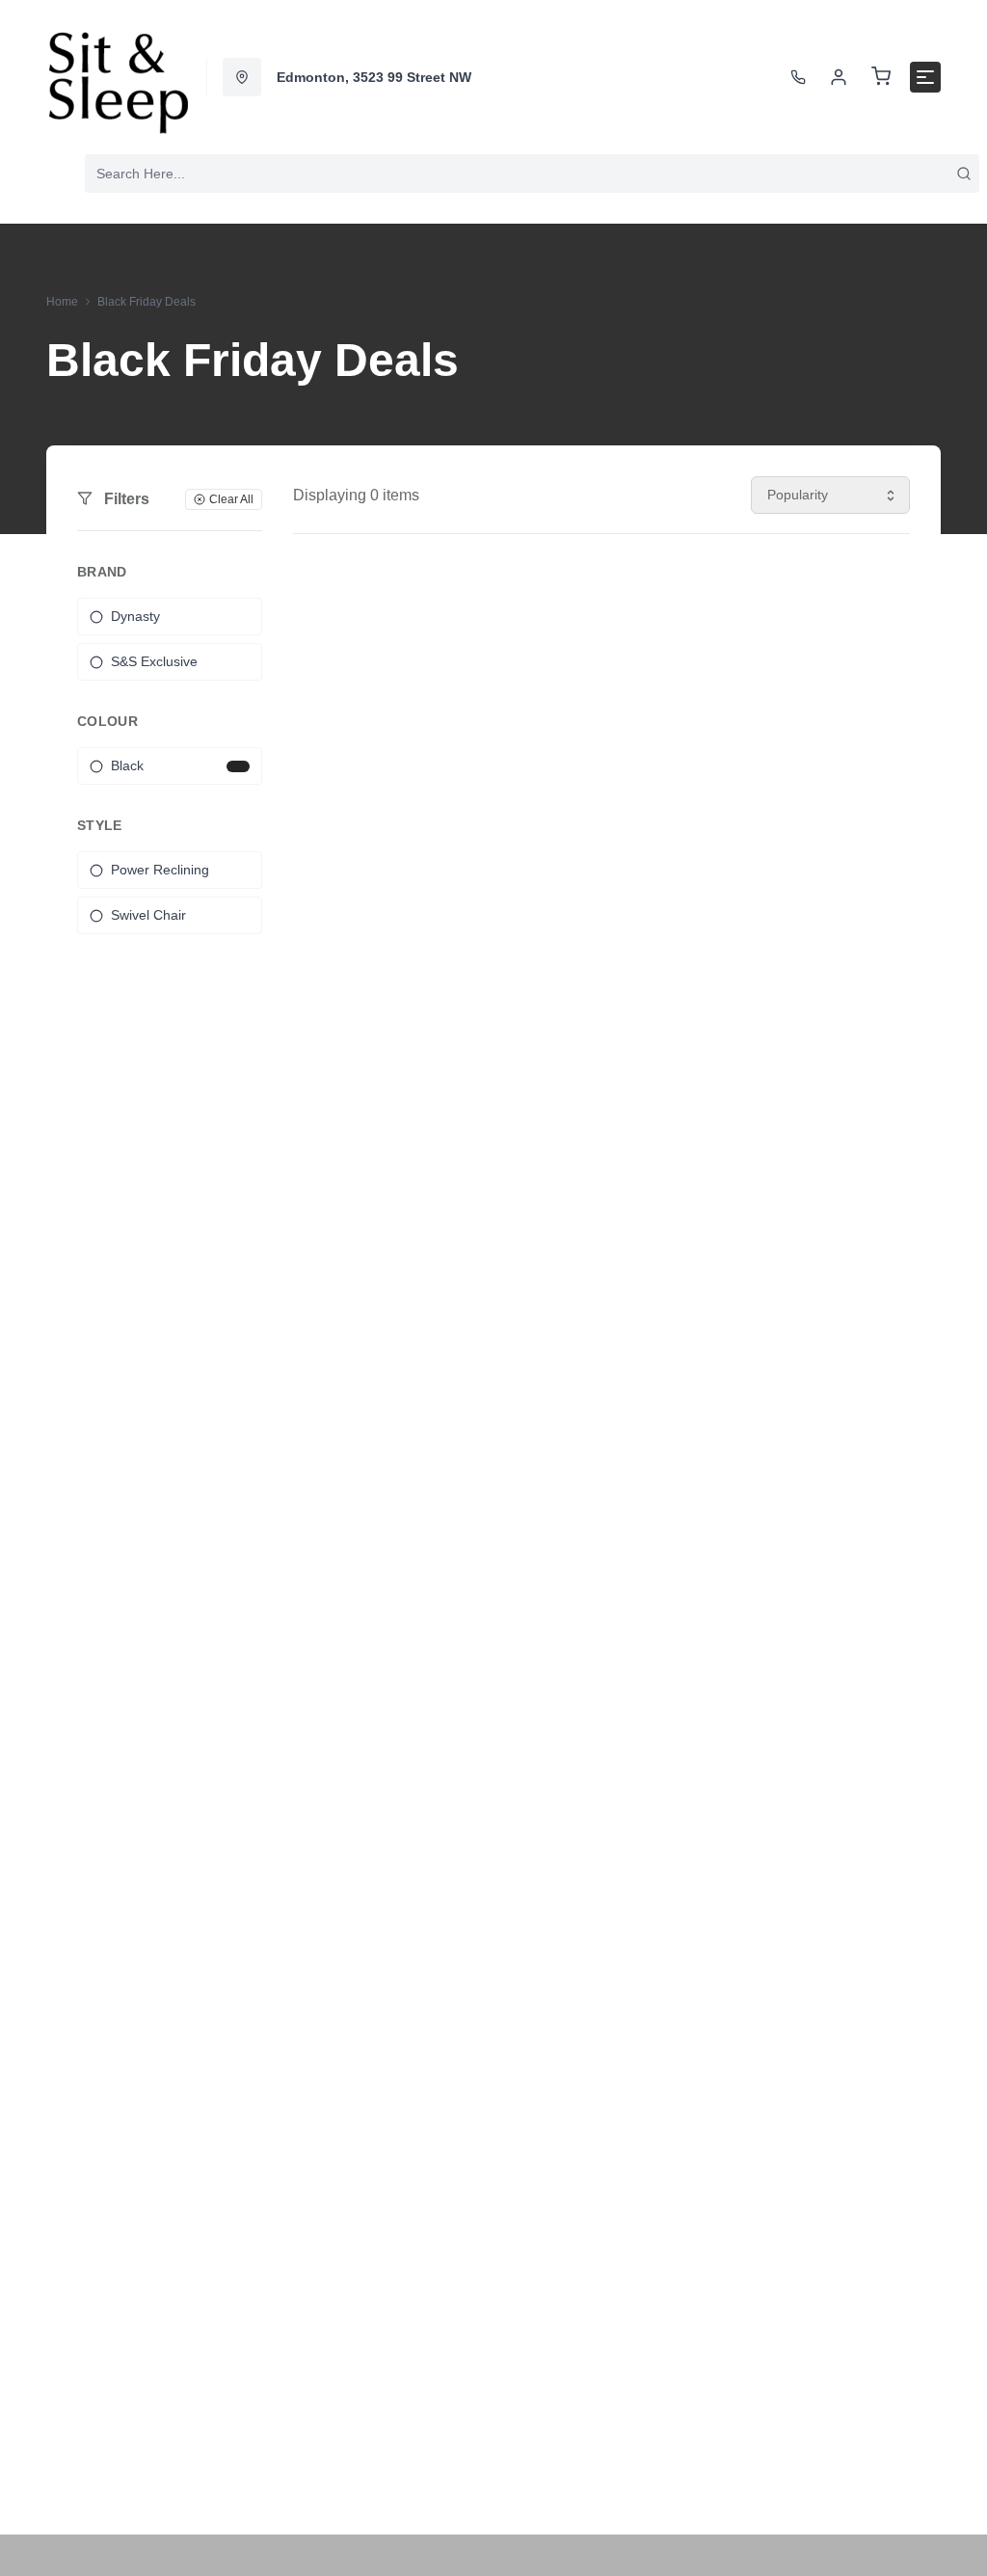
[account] (839, 77)
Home (62, 302)
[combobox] (532, 174)
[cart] (881, 77)
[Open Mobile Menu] (925, 77)
